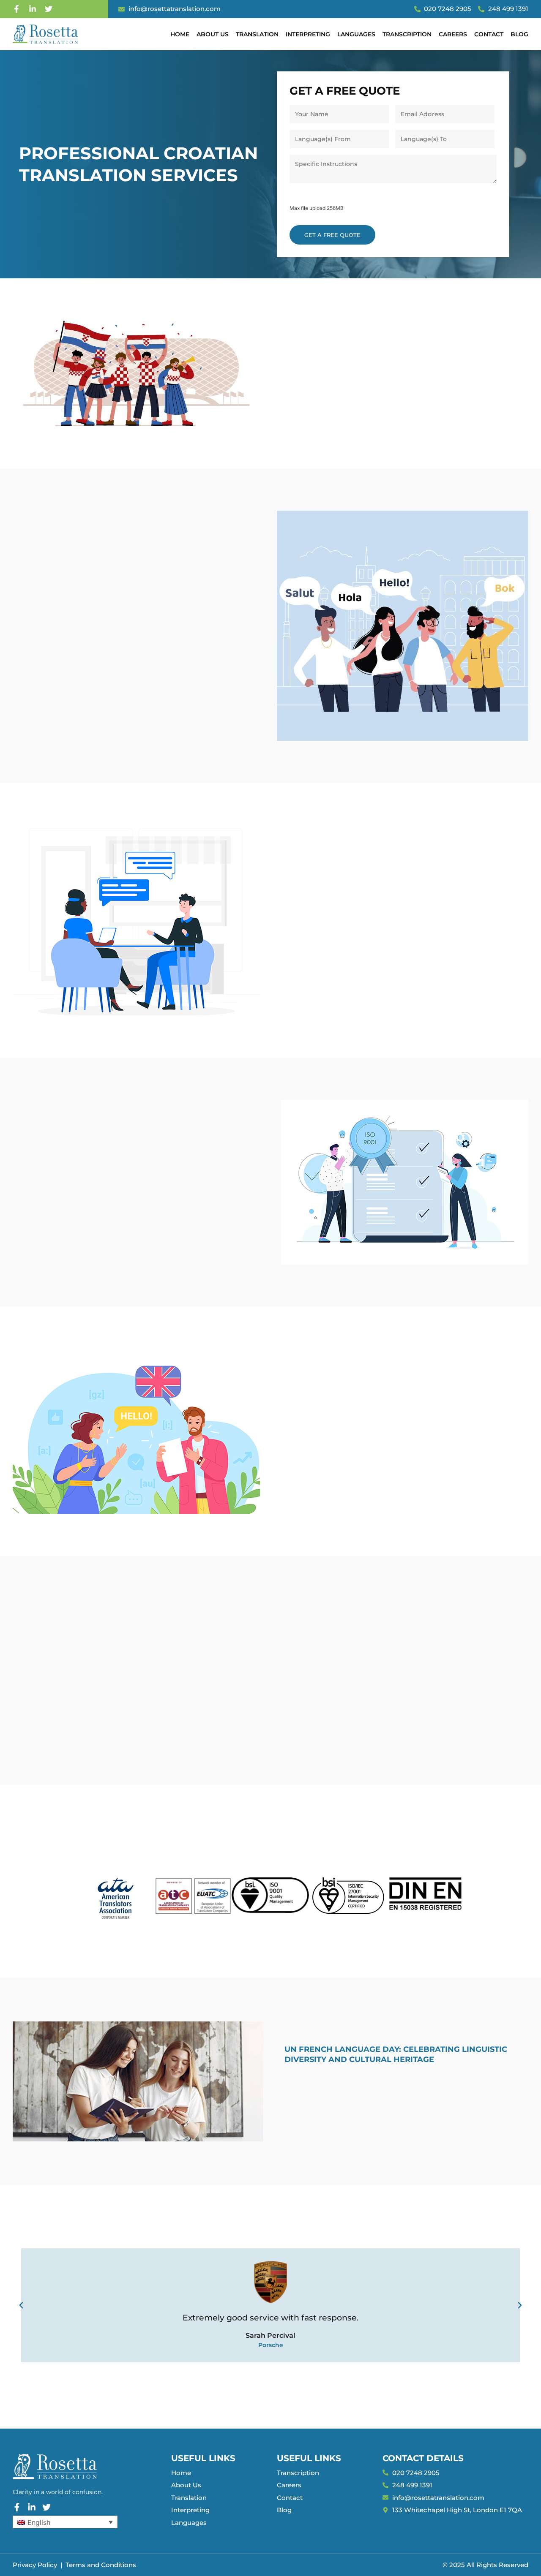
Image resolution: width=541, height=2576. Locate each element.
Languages (356, 34)
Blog (519, 34)
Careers (453, 34)
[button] (21, 2305)
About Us (213, 34)
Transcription (407, 34)
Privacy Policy (35, 2565)
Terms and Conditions (101, 2565)
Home (180, 34)
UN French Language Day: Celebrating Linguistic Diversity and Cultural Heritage (396, 2054)
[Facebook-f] (16, 9)
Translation (257, 34)
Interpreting (308, 34)
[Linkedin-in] (33, 9)
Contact (489, 34)
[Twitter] (49, 9)
